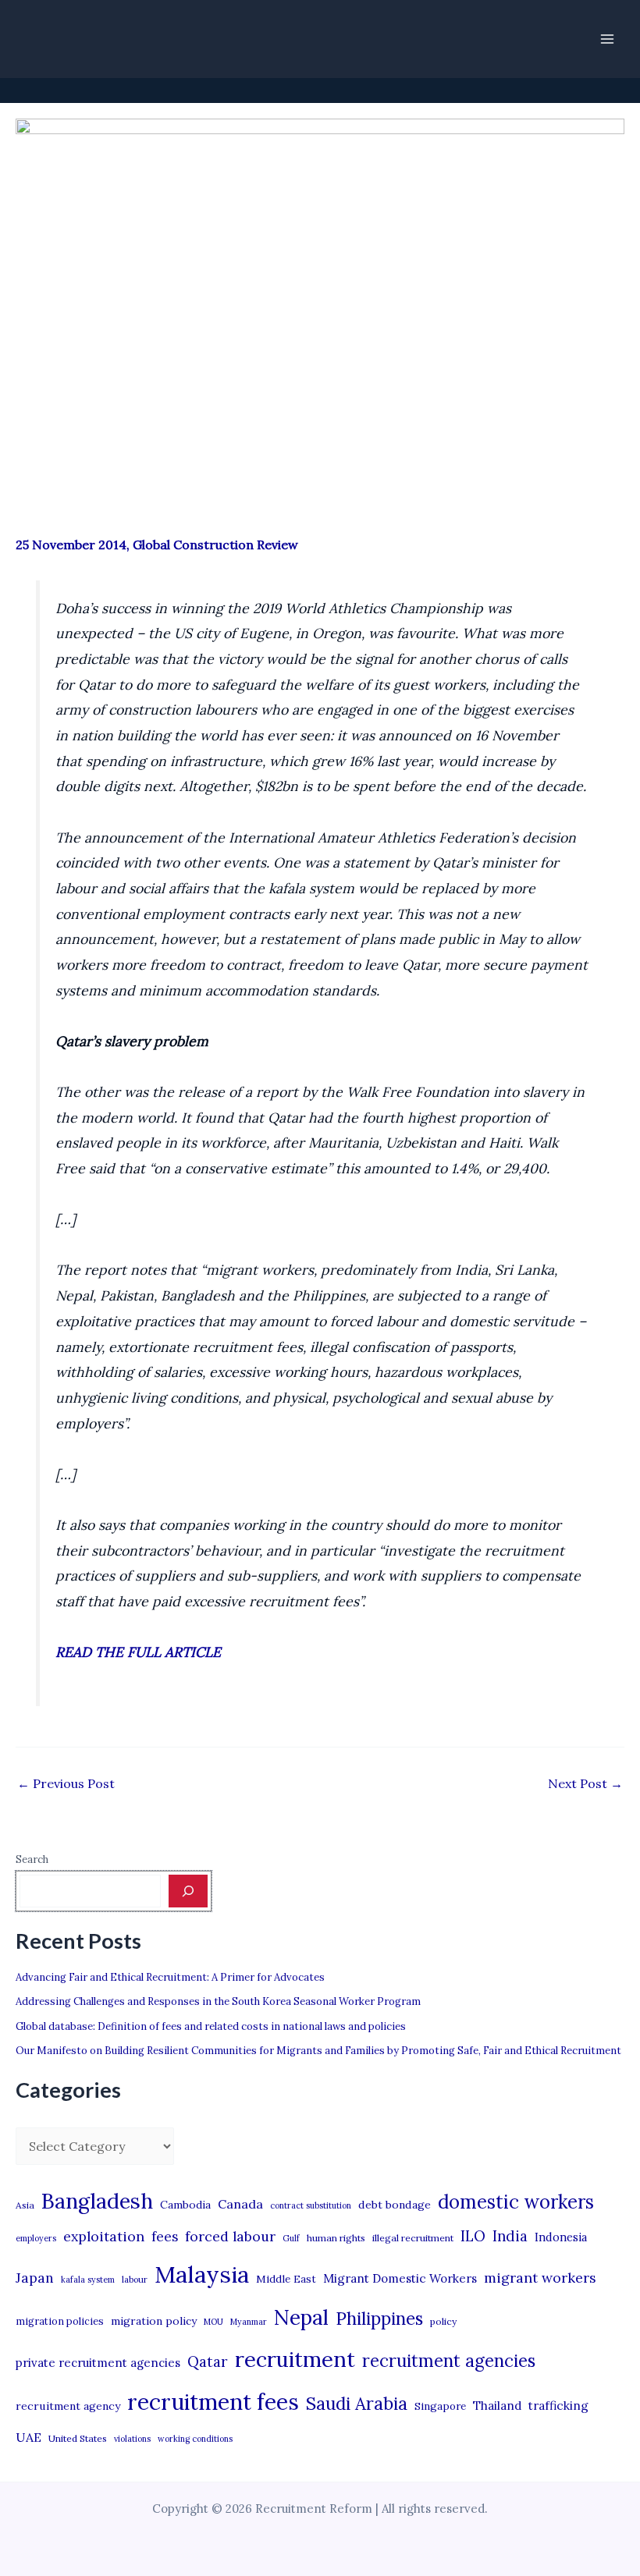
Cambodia (185, 2205)
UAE (28, 2437)
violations (132, 2439)
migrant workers (540, 2278)
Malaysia (202, 2274)
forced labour (230, 2236)
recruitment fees (213, 2402)
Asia (25, 2205)
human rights (336, 2238)
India (510, 2236)
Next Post (585, 1783)
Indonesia (561, 2237)
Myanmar (249, 2322)
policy (443, 2321)
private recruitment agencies (98, 2363)
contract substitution (311, 2205)
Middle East (286, 2279)
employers (36, 2238)
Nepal (301, 2317)
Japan (35, 2278)
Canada (240, 2204)
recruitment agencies (449, 2361)
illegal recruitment (413, 2238)
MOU (213, 2322)
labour (135, 2280)
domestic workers (516, 2202)
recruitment (295, 2359)
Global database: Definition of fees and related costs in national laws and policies (211, 2026)
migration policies (60, 2321)
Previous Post (66, 1783)
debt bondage (395, 2205)
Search (32, 1859)
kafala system (88, 2280)
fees (165, 2237)
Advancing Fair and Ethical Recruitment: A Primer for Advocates (170, 1977)
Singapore (440, 2406)
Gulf (291, 2238)
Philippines (379, 2319)
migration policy (154, 2321)
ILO (473, 2236)
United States (78, 2438)
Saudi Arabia (357, 2404)
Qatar (208, 2361)
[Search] (188, 1891)
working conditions (195, 2439)
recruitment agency (68, 2406)
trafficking (558, 2406)
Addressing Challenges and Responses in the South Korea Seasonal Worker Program (218, 2001)
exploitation (104, 2236)
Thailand (497, 2406)
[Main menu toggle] (607, 39)
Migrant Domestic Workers (400, 2278)
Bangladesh (97, 2201)
